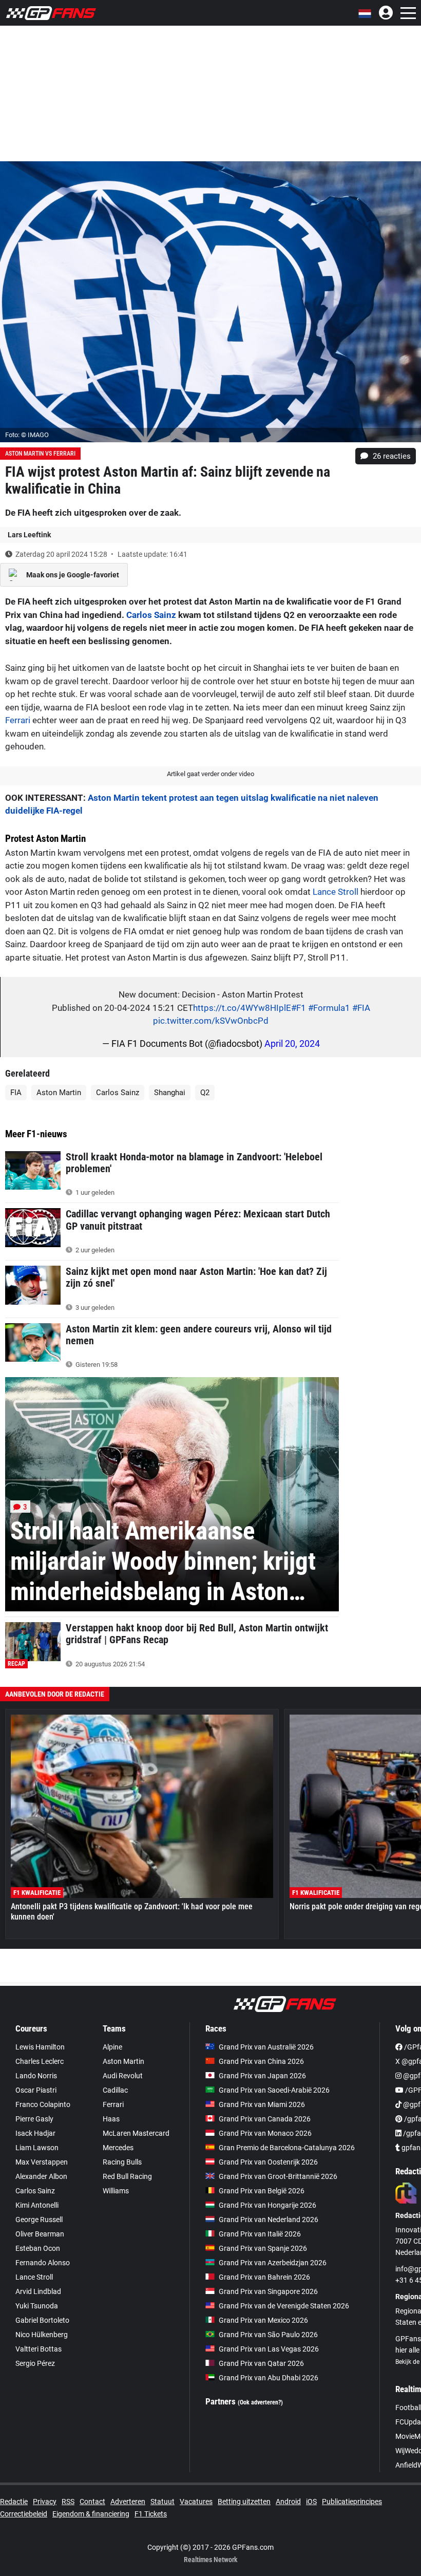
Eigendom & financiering (91, 2514)
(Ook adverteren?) (260, 2402)
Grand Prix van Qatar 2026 (261, 2363)
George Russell (39, 2220)
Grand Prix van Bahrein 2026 (264, 2277)
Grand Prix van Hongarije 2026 (267, 2205)
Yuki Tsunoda (37, 2306)
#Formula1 (329, 1008)
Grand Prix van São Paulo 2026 (268, 2335)
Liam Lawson (37, 2148)
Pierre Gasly (34, 2119)
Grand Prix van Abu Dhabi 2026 (269, 2378)
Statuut (162, 2502)
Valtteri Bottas (39, 2349)
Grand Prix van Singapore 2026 (268, 2291)
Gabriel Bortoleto (42, 2320)
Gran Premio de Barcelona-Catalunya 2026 (287, 2148)
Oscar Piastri (36, 2090)
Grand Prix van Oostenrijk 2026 (268, 2162)
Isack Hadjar (35, 2133)
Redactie (14, 2502)
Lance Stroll (336, 892)
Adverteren (128, 2502)
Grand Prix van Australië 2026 (266, 2047)
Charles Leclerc (40, 2061)
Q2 (205, 1093)
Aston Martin (59, 1093)
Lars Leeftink (29, 535)
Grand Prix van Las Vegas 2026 (269, 2349)
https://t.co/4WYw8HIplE (242, 1008)
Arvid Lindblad (38, 2291)
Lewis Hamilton (40, 2047)
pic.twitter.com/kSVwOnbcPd (211, 1021)
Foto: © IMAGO (27, 435)
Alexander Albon (41, 2176)
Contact (92, 2502)
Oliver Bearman (40, 2234)
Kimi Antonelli (37, 2205)
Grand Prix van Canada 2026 (265, 2119)
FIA (16, 1093)
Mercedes (118, 2148)
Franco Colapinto (43, 2104)
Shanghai (170, 1093)
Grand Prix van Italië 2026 (260, 2234)
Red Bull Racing (127, 2176)
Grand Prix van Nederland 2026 (269, 2220)
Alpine (112, 2047)
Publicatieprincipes (352, 2502)
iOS (311, 2502)
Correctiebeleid (24, 2514)
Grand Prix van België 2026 (262, 2191)
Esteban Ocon (38, 2248)
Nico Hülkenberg (42, 2335)
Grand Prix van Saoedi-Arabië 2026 (274, 2090)
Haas (111, 2119)
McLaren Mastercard (136, 2133)
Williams (116, 2191)
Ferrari (18, 720)
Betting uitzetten (244, 2502)
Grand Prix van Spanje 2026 (263, 2248)
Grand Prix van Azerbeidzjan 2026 (273, 2263)
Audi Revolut (123, 2076)
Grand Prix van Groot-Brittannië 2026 (278, 2176)
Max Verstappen (42, 2162)
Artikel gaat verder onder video (210, 774)
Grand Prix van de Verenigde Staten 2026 (284, 2306)
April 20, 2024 (292, 1043)
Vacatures (196, 2502)
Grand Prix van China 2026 (261, 2061)
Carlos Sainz (151, 615)
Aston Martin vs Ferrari (40, 454)
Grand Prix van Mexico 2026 (263, 2320)
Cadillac (115, 2090)
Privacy (45, 2502)
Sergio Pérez (35, 2363)
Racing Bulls (122, 2162)
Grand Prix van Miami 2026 (262, 2104)
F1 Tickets (151, 2514)
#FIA (361, 1008)
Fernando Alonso (43, 2263)
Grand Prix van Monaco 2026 (265, 2133)
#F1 (299, 1008)
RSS (68, 2502)
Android (288, 2502)
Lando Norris (36, 2076)
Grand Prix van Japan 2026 (262, 2076)
